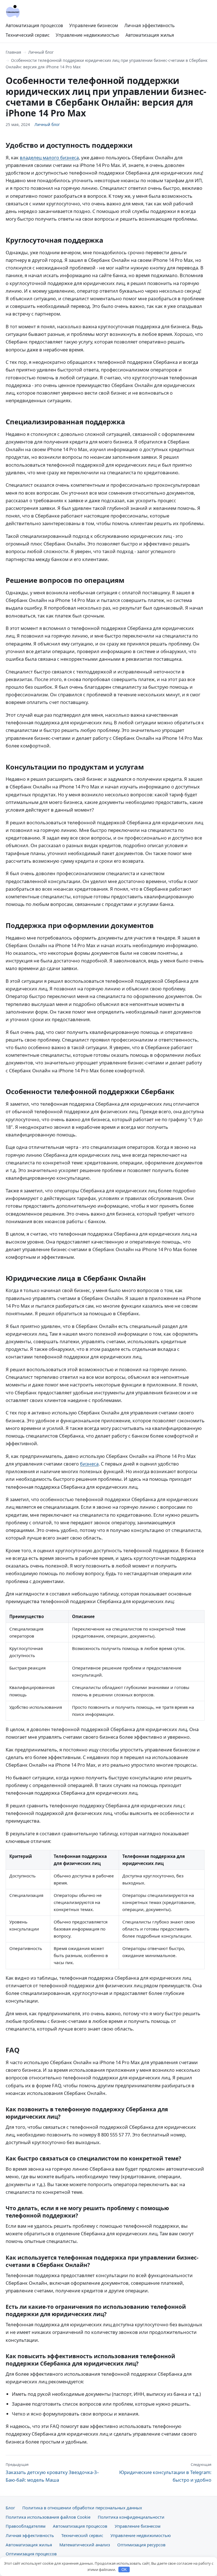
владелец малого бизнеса (49, 157)
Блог (10, 2508)
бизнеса (89, 1464)
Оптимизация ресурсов (141, 2545)
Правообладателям (26, 2526)
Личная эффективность (149, 25)
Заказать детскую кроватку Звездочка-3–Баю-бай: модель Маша (52, 2472)
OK (124, 2570)
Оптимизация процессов (31, 2554)
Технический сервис (28, 35)
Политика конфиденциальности (131, 2517)
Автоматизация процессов (34, 25)
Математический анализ (85, 2545)
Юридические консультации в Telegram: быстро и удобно (165, 2472)
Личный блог (41, 52)
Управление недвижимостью (87, 35)
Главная (13, 52)
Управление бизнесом (94, 25)
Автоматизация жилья (150, 35)
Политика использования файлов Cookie (48, 2517)
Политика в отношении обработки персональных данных (82, 2508)
